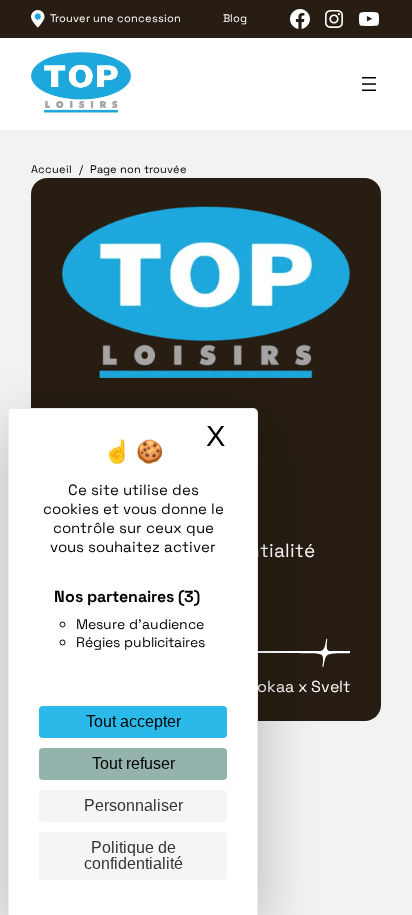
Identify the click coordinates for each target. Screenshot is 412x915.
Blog (235, 18)
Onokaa (265, 686)
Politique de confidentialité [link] (133, 855)
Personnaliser (133, 805)
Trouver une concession (115, 18)
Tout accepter (133, 721)
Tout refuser (133, 763)
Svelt (330, 686)
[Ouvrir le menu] (369, 84)
